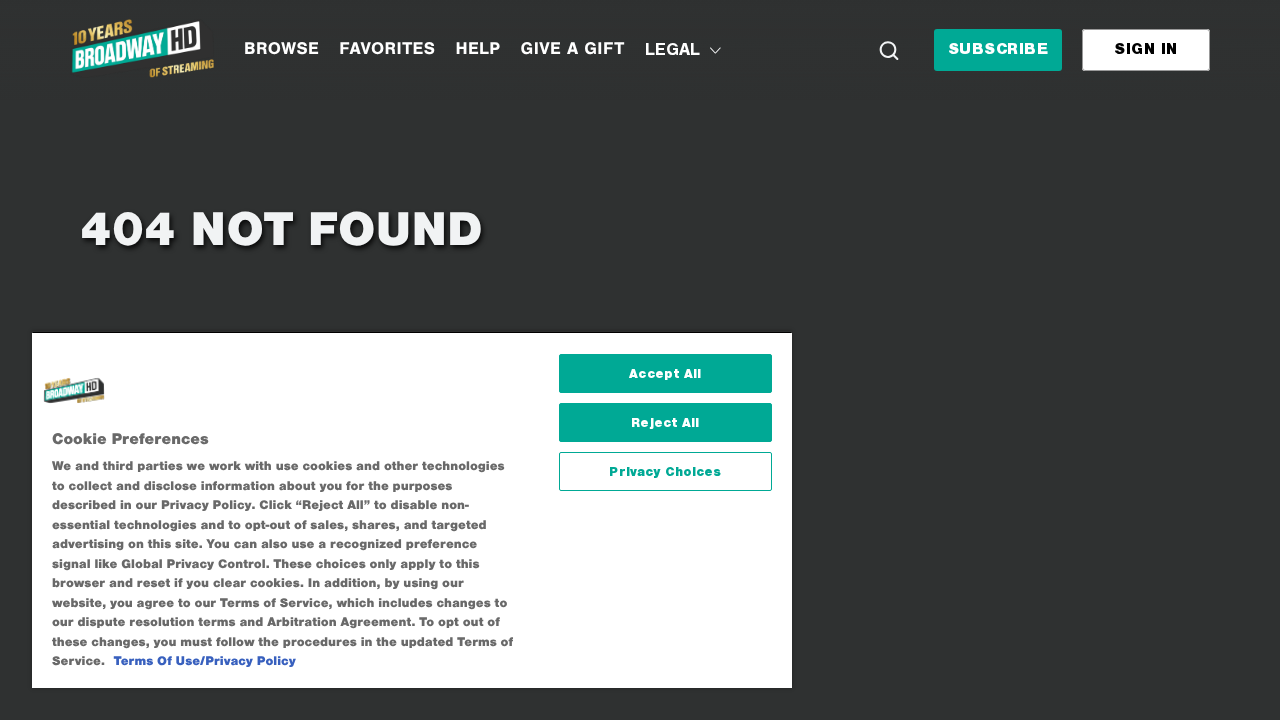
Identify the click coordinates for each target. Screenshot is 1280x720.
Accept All (665, 373)
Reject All (665, 422)
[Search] (889, 50)
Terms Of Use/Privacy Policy (205, 661)
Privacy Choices (665, 471)
